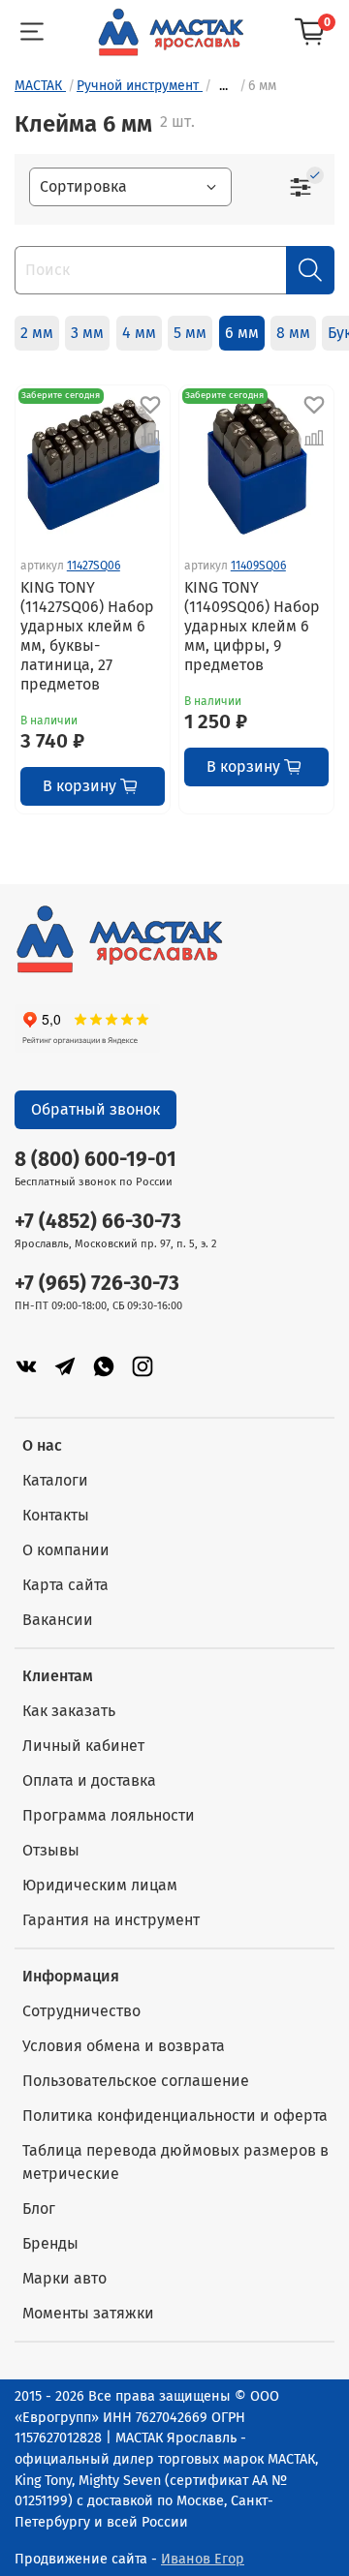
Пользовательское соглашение (136, 2081)
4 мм (139, 333)
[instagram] (143, 1366)
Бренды (50, 2243)
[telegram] (65, 1366)
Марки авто (64, 2278)
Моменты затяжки (88, 2313)
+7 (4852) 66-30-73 (98, 1222)
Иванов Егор (203, 2559)
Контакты (56, 1515)
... (223, 86)
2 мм (37, 333)
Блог (39, 2208)
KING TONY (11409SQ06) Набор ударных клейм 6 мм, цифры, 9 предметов (252, 626)
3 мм (87, 333)
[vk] (26, 1366)
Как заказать (69, 1711)
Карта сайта (65, 1585)
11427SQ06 (94, 566)
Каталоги (55, 1480)
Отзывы (51, 1850)
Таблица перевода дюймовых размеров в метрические (175, 2162)
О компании (66, 1550)
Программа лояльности (109, 1815)
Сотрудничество (81, 2011)
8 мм (293, 333)
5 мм (190, 333)
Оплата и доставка (89, 1780)
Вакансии (58, 1620)
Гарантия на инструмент (111, 1920)
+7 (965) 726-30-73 (97, 1284)
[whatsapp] (104, 1366)
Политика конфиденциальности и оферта (175, 2116)
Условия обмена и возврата (124, 2046)
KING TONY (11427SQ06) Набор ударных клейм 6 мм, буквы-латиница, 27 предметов (87, 636)
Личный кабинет (83, 1746)
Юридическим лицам (100, 1885)
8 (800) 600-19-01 (95, 1160)
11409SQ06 (258, 566)
